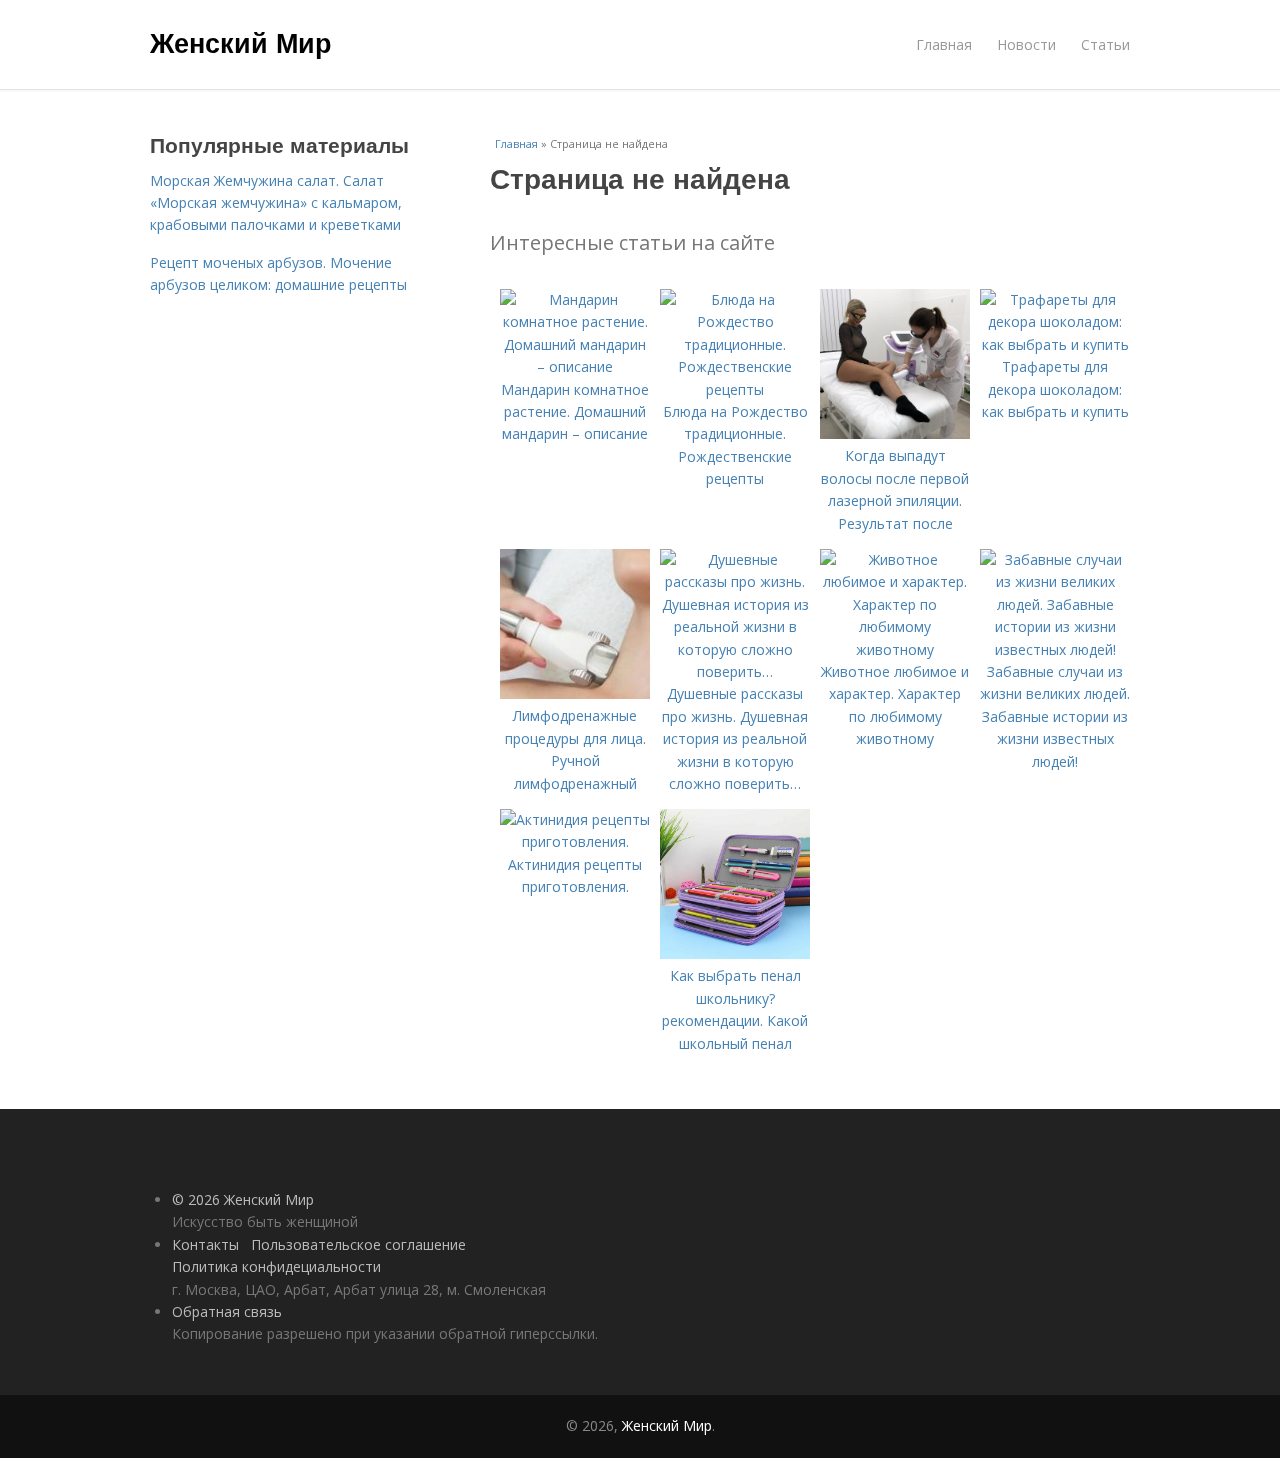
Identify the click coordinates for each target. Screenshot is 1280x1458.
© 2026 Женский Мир (243, 1199)
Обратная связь (227, 1311)
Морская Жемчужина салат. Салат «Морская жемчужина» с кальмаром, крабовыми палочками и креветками (276, 203)
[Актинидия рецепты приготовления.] (575, 841)
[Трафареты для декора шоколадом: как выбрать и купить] (1055, 344)
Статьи (1105, 44)
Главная (944, 44)
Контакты (205, 1244)
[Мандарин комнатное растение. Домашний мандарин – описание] (575, 366)
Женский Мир (241, 42)
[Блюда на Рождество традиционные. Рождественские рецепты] (735, 389)
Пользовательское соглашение (358, 1244)
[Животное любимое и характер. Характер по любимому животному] (895, 649)
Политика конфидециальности (276, 1266)
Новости (1026, 44)
